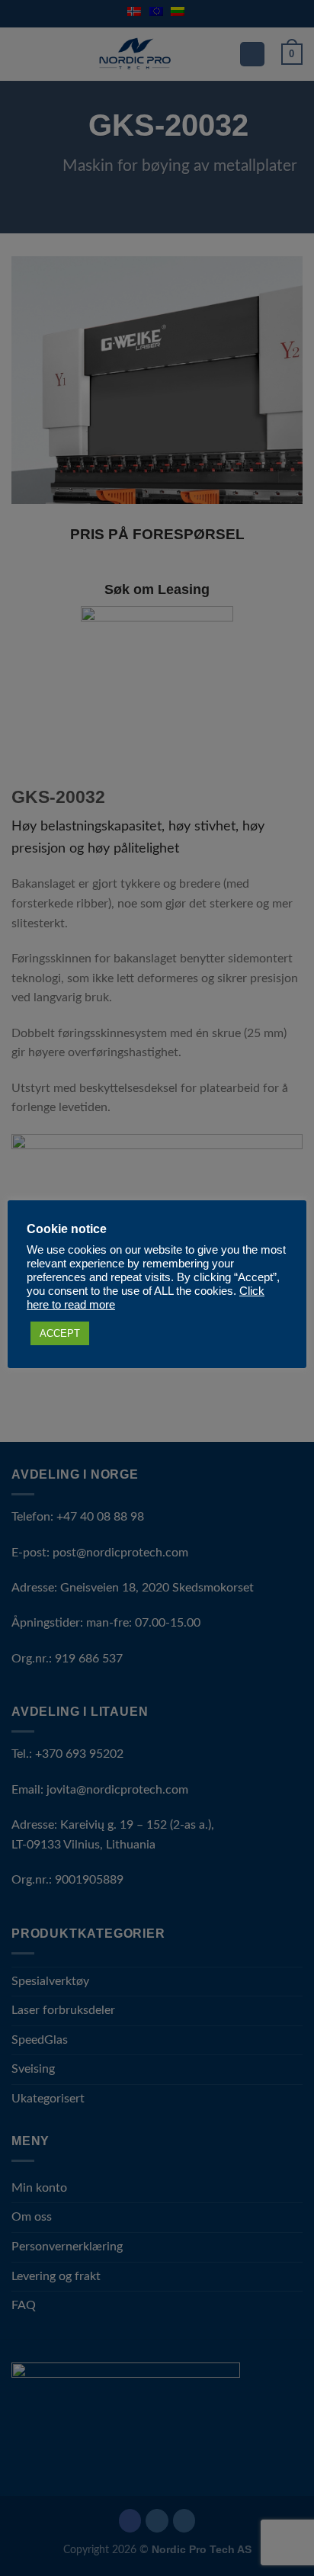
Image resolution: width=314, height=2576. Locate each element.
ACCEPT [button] (60, 1333)
